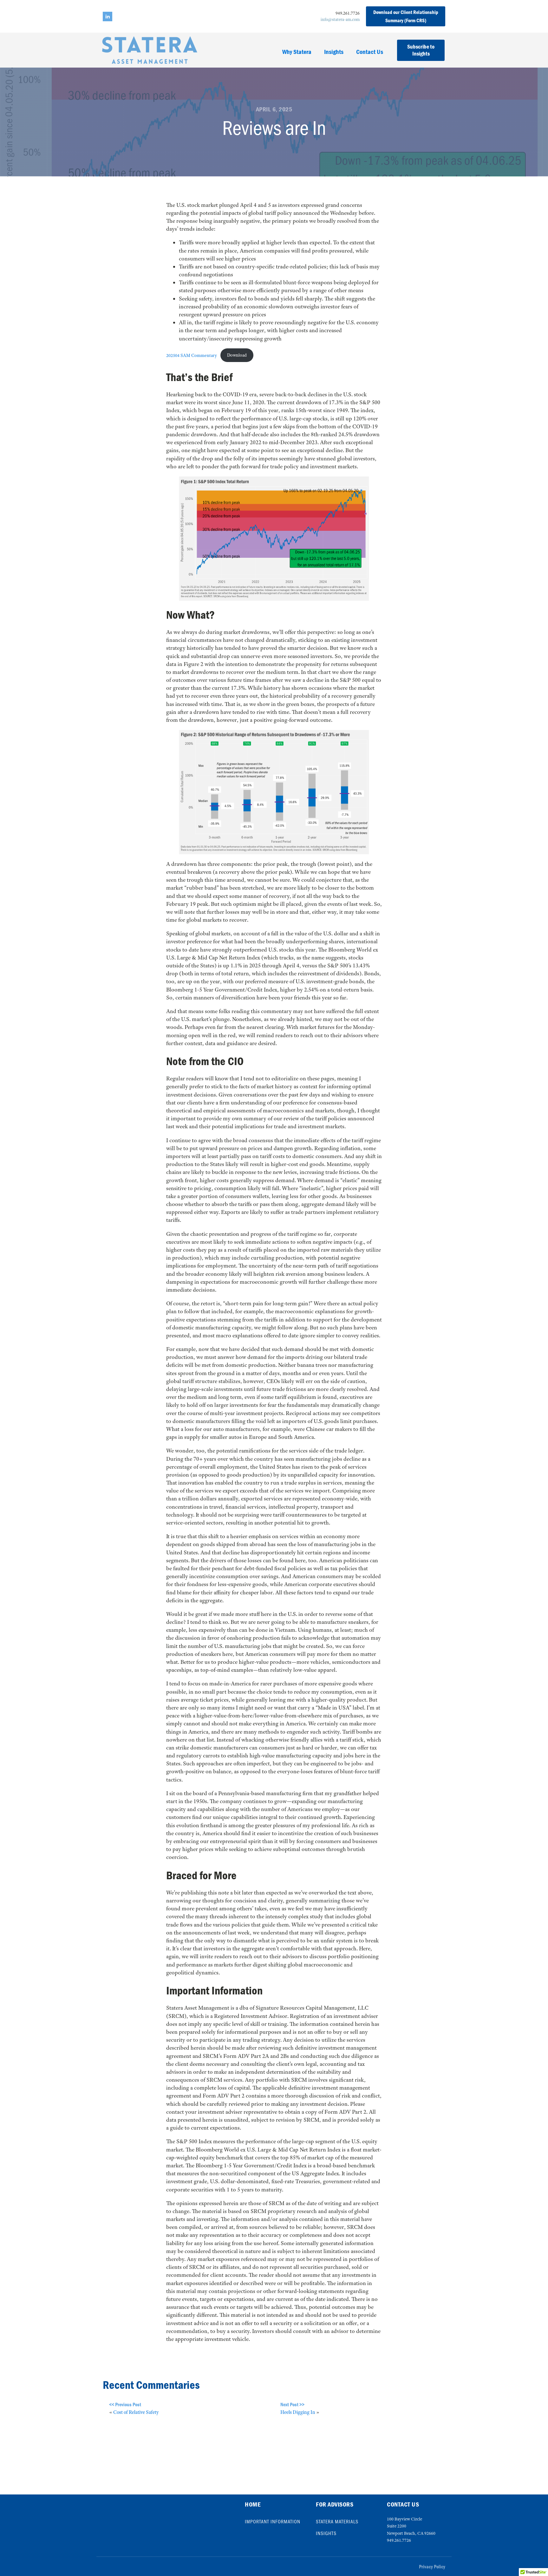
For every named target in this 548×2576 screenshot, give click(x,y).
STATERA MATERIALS (337, 2521)
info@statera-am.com (340, 19)
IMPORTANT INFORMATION (273, 2521)
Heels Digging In (298, 2412)
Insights (334, 52)
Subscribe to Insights (421, 50)
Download (237, 355)
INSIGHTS (326, 2533)
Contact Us (370, 52)
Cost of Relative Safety (136, 2412)
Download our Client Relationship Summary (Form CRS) (406, 16)
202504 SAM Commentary (192, 355)
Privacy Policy (432, 2566)
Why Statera (297, 52)
